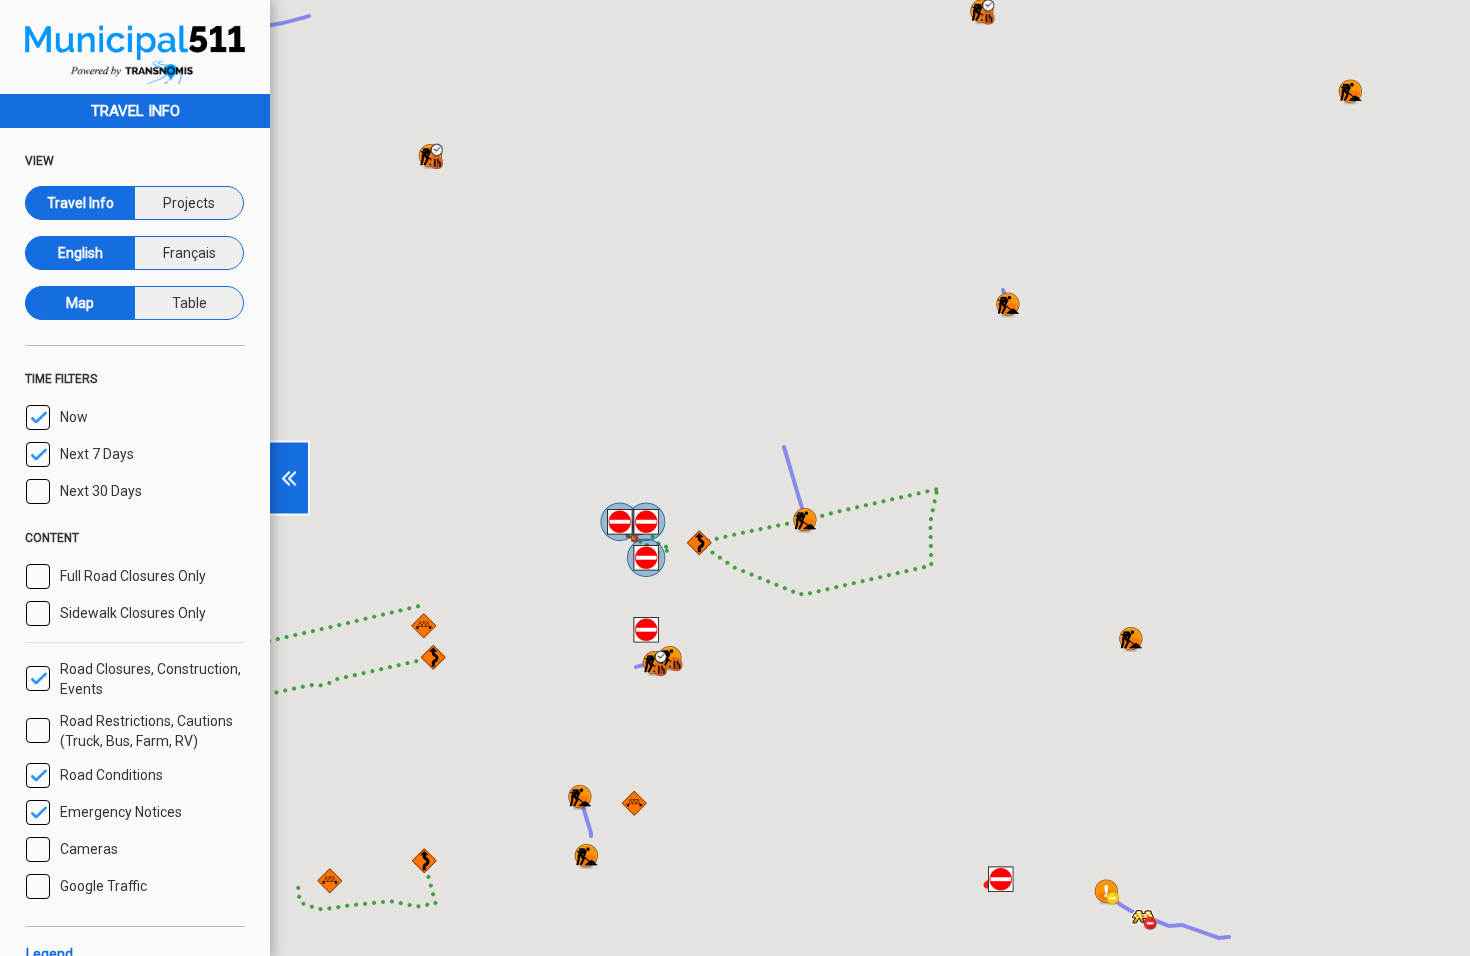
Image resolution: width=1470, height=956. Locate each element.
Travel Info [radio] (80, 203)
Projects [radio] (189, 203)
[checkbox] (135, 417)
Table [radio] (189, 303)
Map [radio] (80, 303)
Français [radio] (189, 253)
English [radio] (80, 253)
